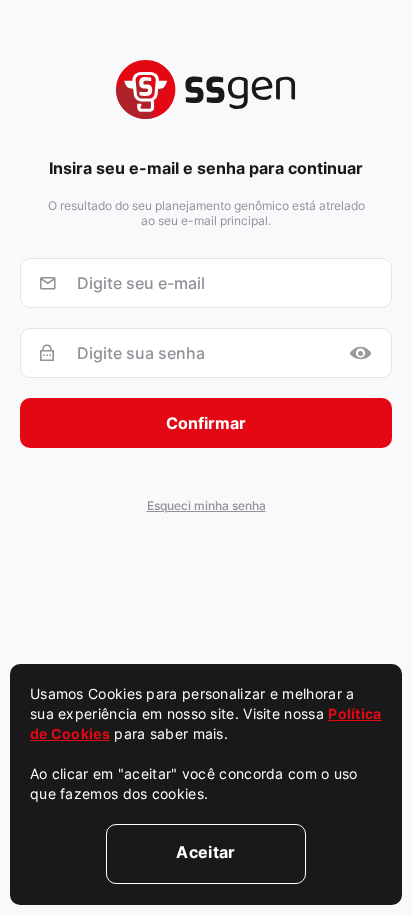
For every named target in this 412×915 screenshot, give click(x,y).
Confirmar (206, 423)
